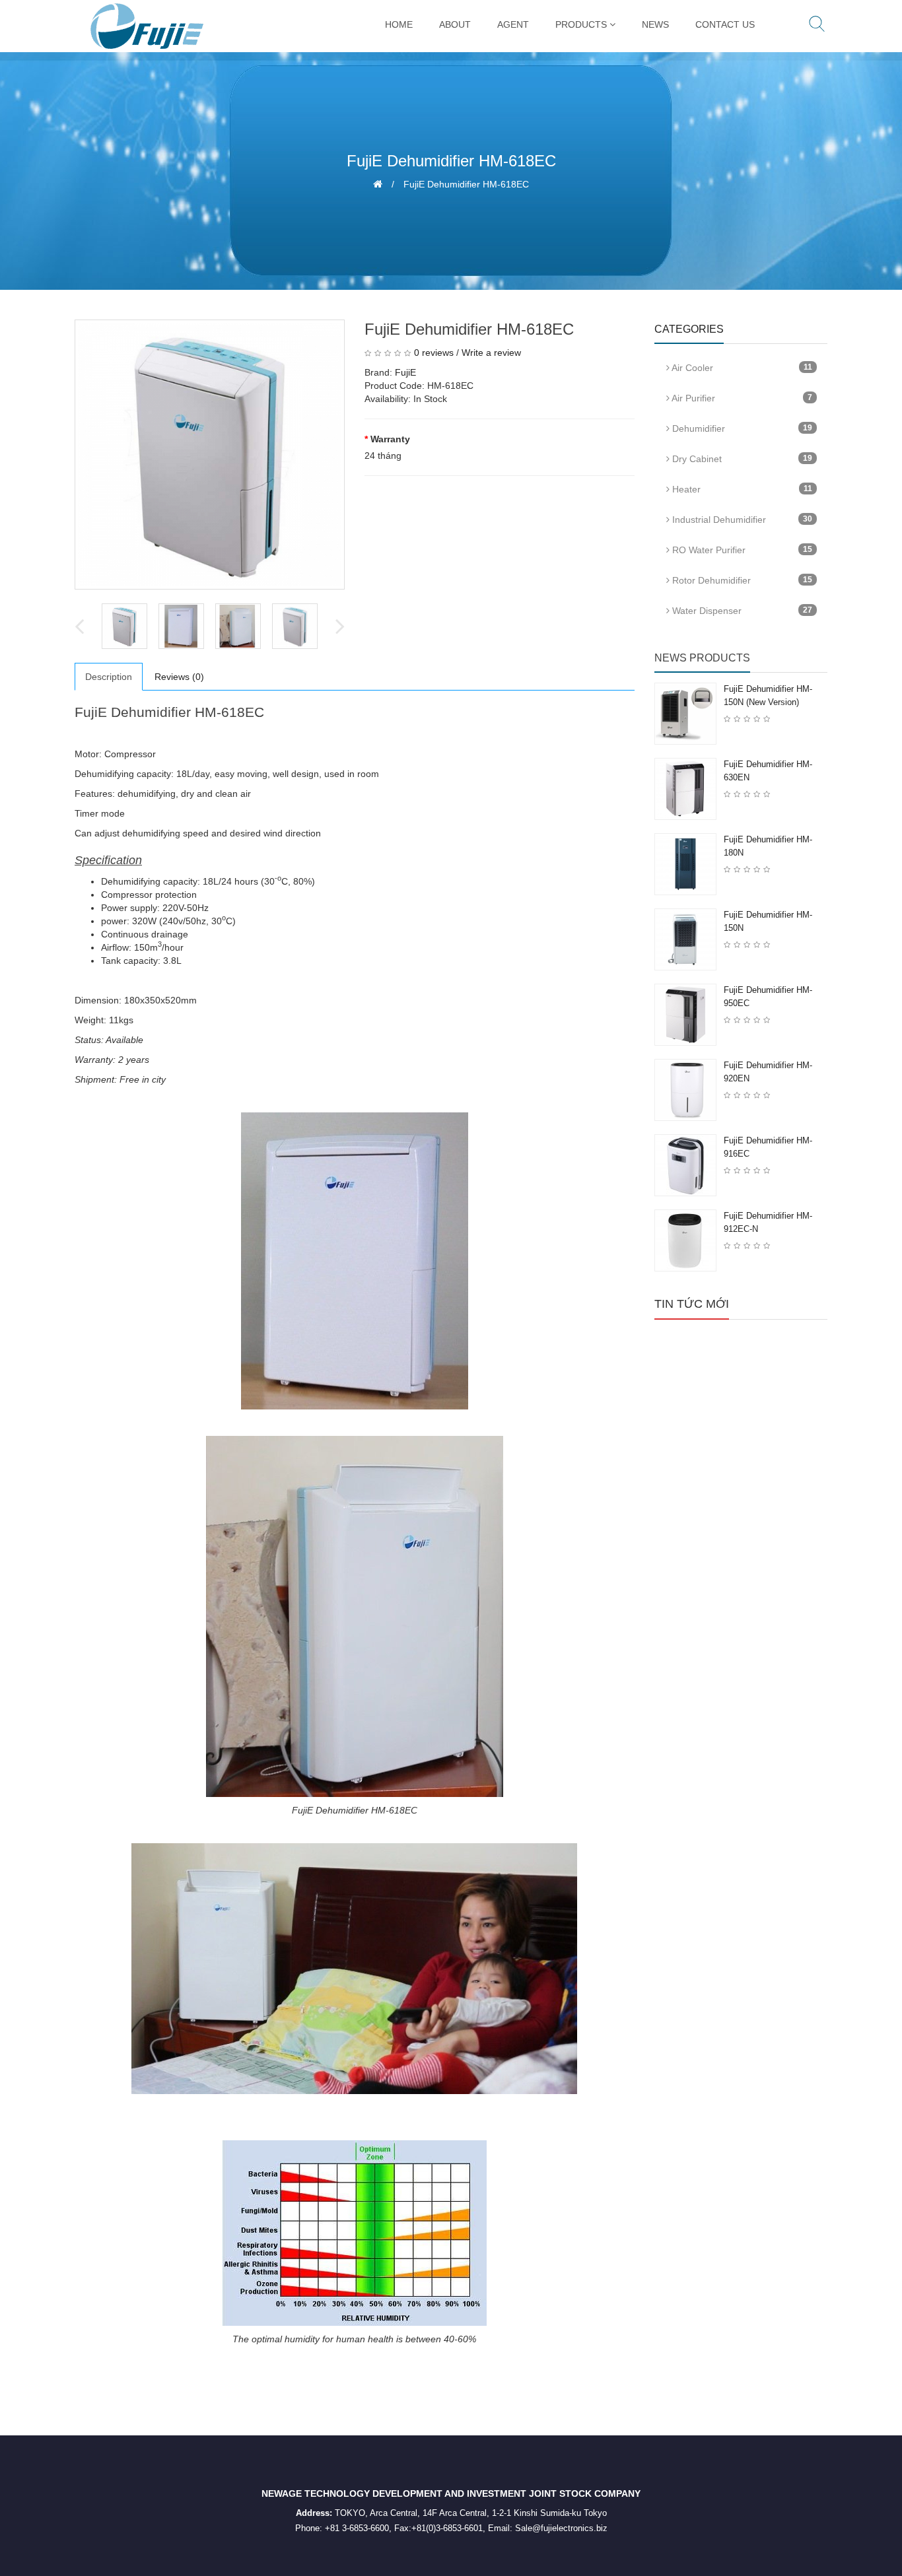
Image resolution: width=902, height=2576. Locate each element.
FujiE (405, 372)
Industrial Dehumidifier (741, 520)
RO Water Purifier (741, 550)
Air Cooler (741, 368)
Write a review (491, 353)
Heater (741, 489)
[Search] (817, 26)
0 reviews (434, 353)
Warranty (390, 439)
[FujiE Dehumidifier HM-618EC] (210, 455)
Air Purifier (741, 398)
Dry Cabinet (741, 459)
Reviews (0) (179, 677)
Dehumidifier (741, 428)
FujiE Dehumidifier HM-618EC (466, 184)
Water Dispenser (741, 611)
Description (109, 677)
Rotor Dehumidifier (741, 580)
